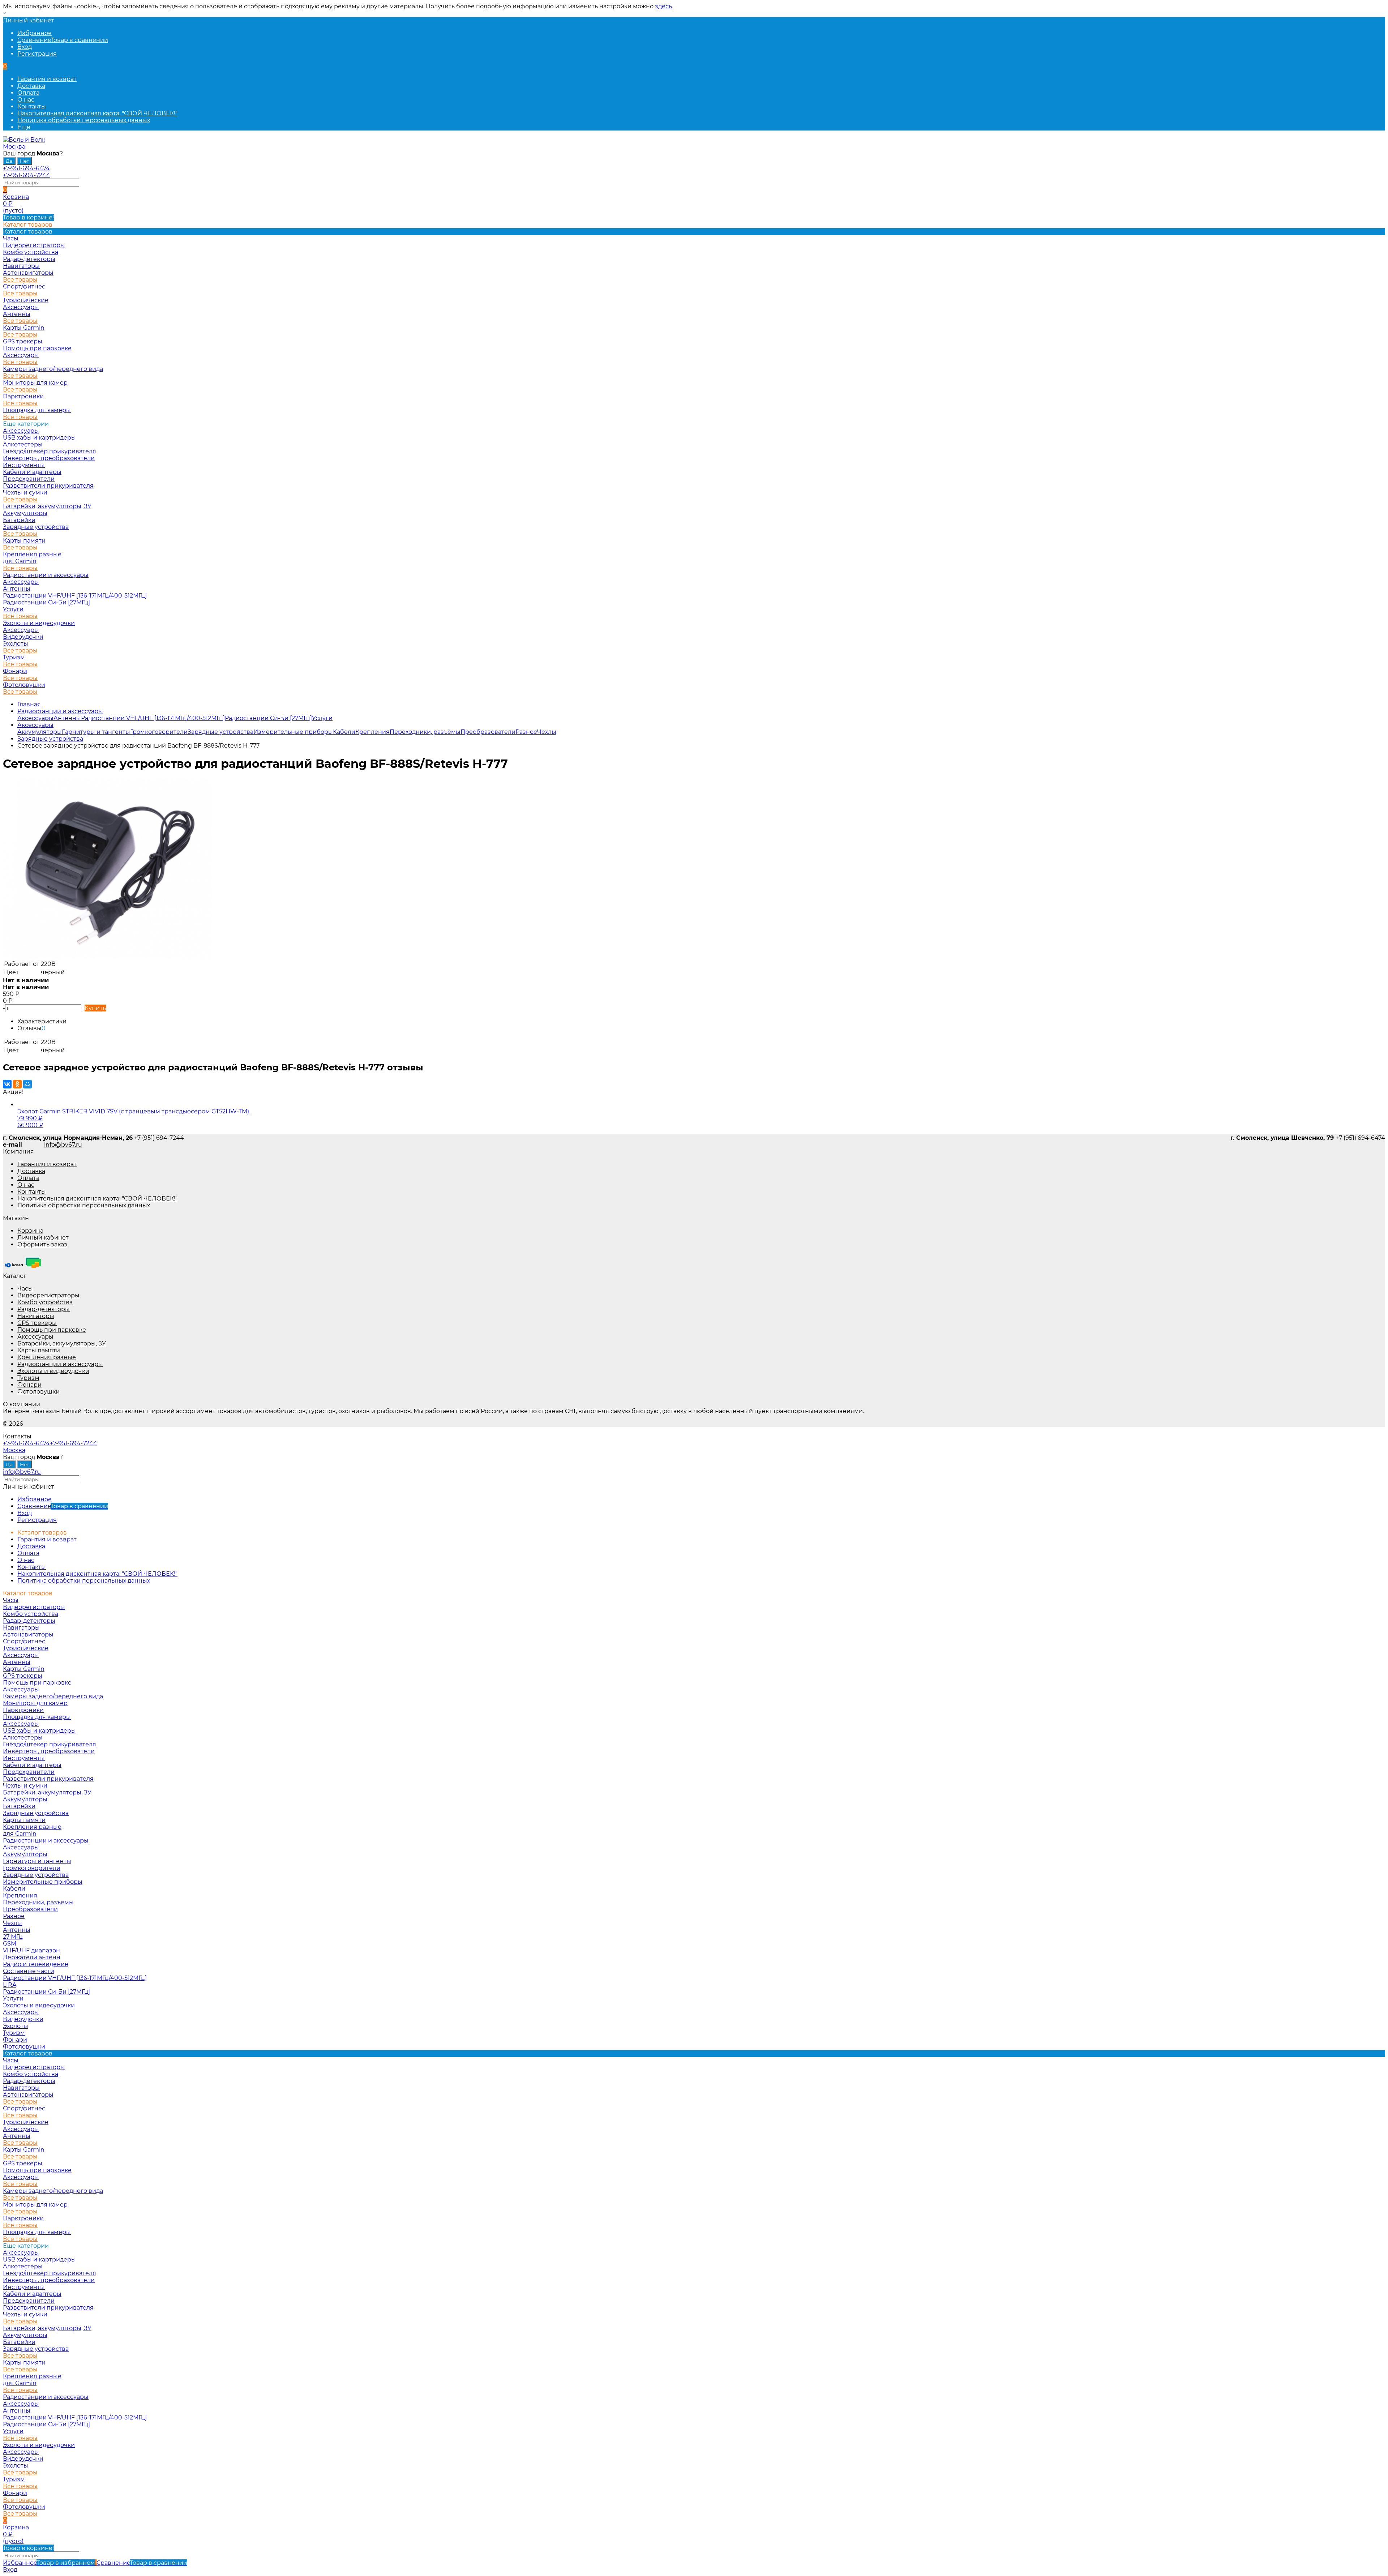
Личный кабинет (43, 1238)
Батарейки (19, 520)
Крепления (372, 732)
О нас (26, 100)
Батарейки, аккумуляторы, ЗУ (47, 506)
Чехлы (547, 732)
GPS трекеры (37, 1323)
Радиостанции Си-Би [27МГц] (46, 602)
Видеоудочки (23, 637)
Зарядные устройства (36, 527)
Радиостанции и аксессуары (46, 575)
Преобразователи (488, 732)
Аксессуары (21, 307)
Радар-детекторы (44, 1309)
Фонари (15, 671)
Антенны (17, 314)
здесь (663, 6)
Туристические (26, 300)
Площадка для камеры (37, 410)
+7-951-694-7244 (27, 175)
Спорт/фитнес (24, 286)
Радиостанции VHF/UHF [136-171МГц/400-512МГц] (75, 596)
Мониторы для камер (35, 383)
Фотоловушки (24, 685)
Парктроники (23, 396)
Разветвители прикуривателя (48, 486)
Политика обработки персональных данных (84, 120)
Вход (25, 47)
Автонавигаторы (28, 273)
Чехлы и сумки (25, 493)
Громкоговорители (159, 732)
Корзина (30, 1231)
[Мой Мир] (27, 1084)
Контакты (32, 106)
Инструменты (24, 465)
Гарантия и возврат (47, 79)
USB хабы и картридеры (39, 438)
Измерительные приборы (293, 732)
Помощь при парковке (52, 1330)
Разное (526, 732)
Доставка (31, 86)
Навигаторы (36, 1316)
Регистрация (37, 54)
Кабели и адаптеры (32, 472)
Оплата (28, 93)
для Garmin (20, 561)
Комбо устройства (45, 1302)
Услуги (13, 609)
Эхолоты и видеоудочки (39, 623)
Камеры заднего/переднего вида (53, 369)
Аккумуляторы (25, 513)
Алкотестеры (23, 444)
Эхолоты (16, 644)
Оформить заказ (42, 1244)
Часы (25, 1289)
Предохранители (29, 479)
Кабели (344, 732)
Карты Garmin (24, 328)
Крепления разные (32, 554)
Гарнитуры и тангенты (96, 732)
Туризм (14, 657)
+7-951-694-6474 (26, 168)
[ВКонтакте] (7, 1084)
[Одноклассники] (17, 1084)
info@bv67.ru (63, 1145)
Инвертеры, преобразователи (49, 458)
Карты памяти (24, 541)
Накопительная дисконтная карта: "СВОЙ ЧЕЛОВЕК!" (97, 113)
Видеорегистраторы (48, 1295)
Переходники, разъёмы (425, 732)
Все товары (20, 280)
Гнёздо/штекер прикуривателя (50, 451)
